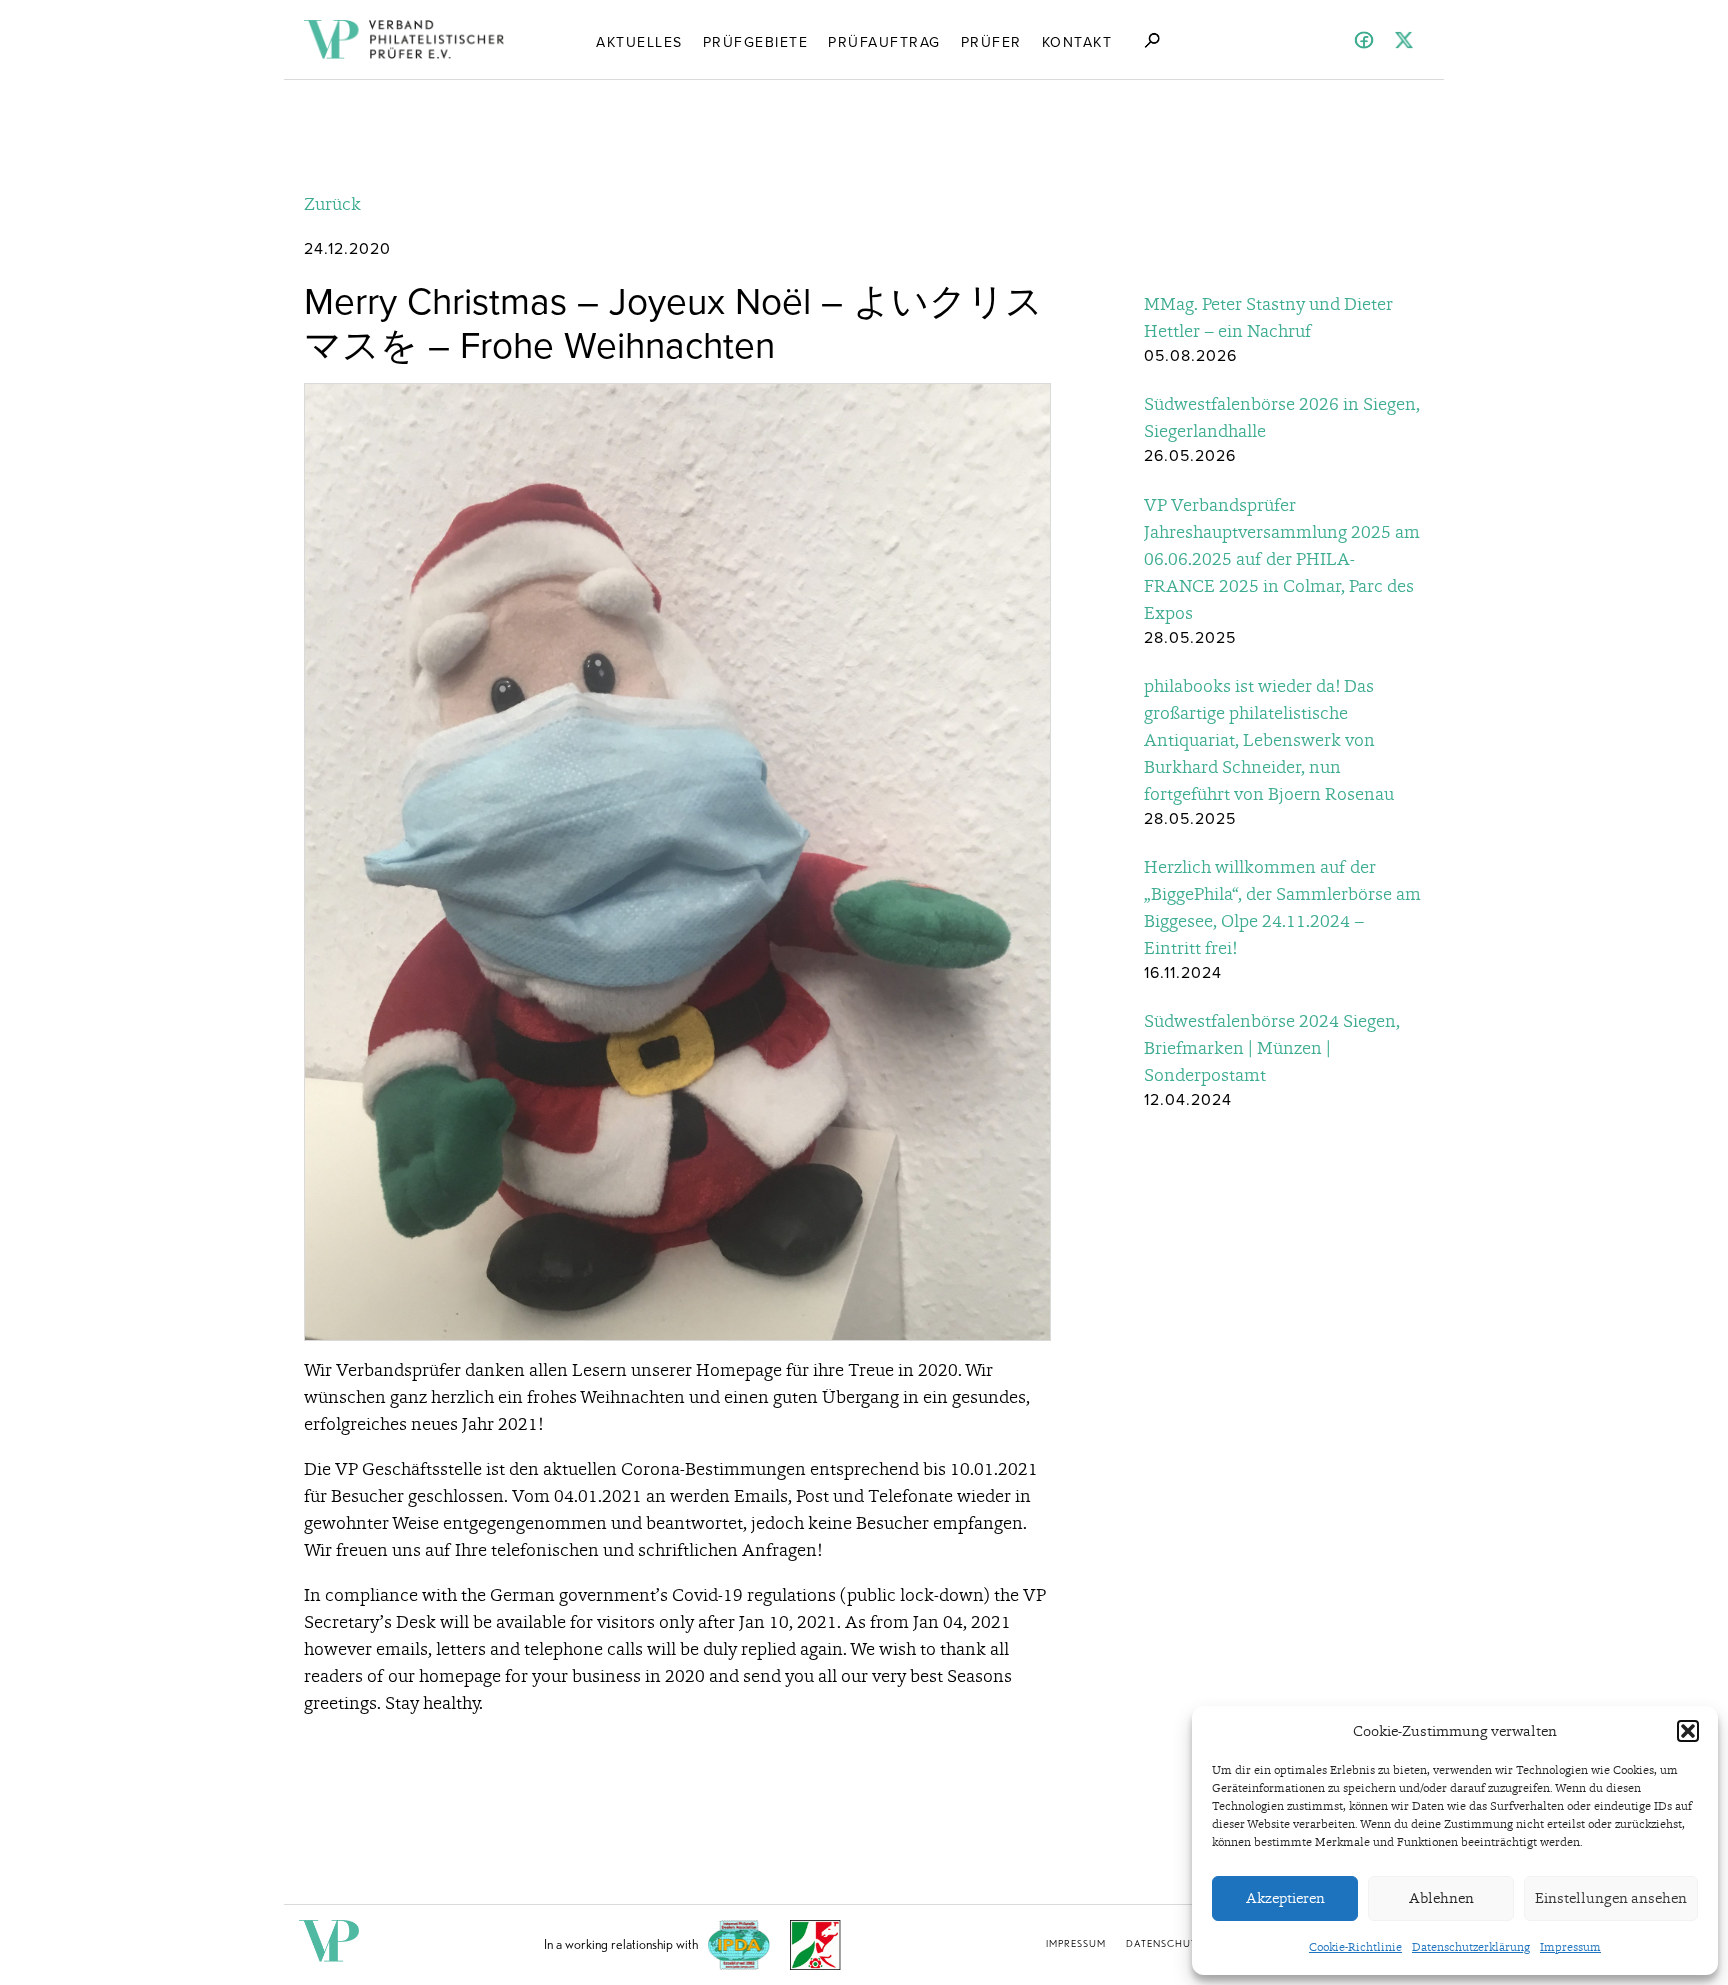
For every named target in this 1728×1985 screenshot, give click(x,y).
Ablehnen (1441, 1898)
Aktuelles (639, 42)
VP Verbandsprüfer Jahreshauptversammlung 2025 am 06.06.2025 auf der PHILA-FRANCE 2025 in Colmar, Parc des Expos (1282, 558)
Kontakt (1077, 42)
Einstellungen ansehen (1611, 1898)
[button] (1688, 1731)
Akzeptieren (1285, 1898)
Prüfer (991, 42)
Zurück (332, 203)
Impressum (1570, 1947)
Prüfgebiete (756, 42)
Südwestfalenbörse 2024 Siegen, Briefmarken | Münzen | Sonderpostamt (1272, 1047)
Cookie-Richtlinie (1355, 1947)
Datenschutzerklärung (1471, 1947)
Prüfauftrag (884, 42)
